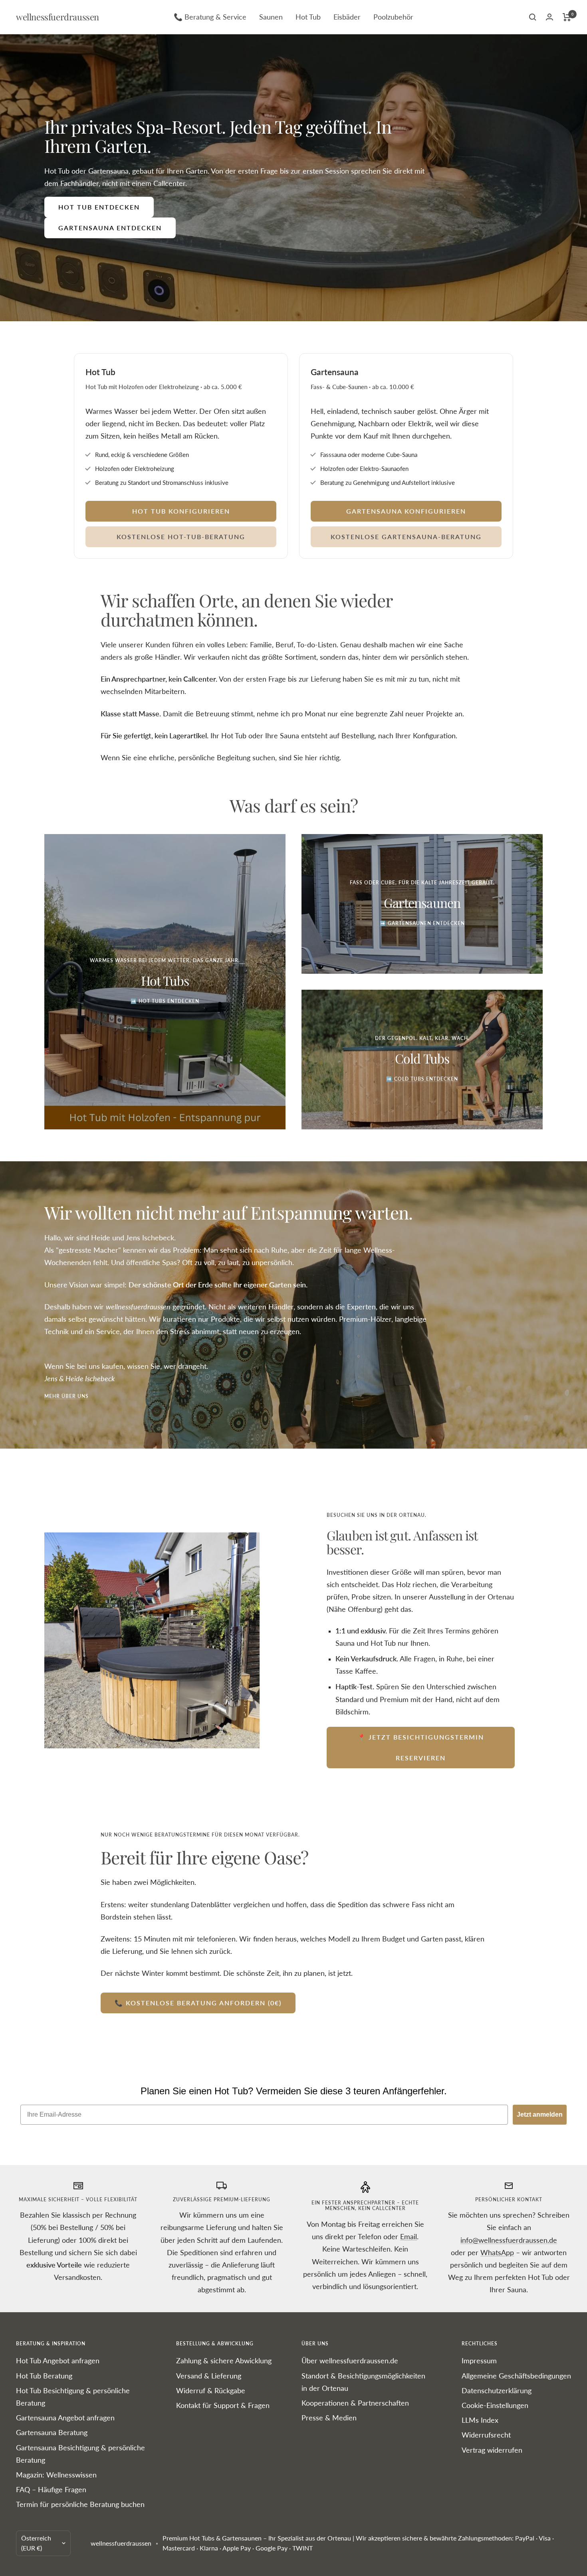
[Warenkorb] (567, 17)
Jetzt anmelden (540, 2114)
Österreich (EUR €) (36, 2543)
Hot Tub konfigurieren (181, 511)
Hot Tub (308, 17)
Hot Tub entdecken (99, 207)
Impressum (479, 2361)
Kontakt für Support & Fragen (223, 2405)
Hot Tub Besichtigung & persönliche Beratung (73, 2397)
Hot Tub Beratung (44, 2376)
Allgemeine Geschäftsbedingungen (516, 2376)
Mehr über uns (66, 1396)
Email (409, 2236)
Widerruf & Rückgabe (211, 2390)
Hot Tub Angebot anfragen (58, 2361)
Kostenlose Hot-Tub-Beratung (181, 537)
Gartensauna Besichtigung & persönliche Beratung (80, 2454)
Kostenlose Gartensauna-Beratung (406, 537)
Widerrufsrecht (486, 2435)
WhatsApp (497, 2252)
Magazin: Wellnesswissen (56, 2475)
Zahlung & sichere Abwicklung (224, 2361)
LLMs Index (480, 2420)
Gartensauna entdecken (110, 228)
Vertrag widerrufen (492, 2450)
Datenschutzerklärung (497, 2390)
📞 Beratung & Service (210, 17)
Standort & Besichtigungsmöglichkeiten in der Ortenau (363, 2382)
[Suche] (533, 17)
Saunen (271, 17)
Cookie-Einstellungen (495, 2405)
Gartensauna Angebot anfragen (65, 2418)
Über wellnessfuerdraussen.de (350, 2361)
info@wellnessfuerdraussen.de (509, 2240)
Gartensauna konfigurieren (406, 511)
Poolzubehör (393, 17)
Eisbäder (347, 17)
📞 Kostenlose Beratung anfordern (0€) (198, 2003)
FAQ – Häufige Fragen (51, 2489)
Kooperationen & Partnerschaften (355, 2403)
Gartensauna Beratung (52, 2432)
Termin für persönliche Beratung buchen (80, 2504)
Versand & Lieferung (209, 2376)
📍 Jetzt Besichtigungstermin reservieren (421, 1747)
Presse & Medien (329, 2418)
